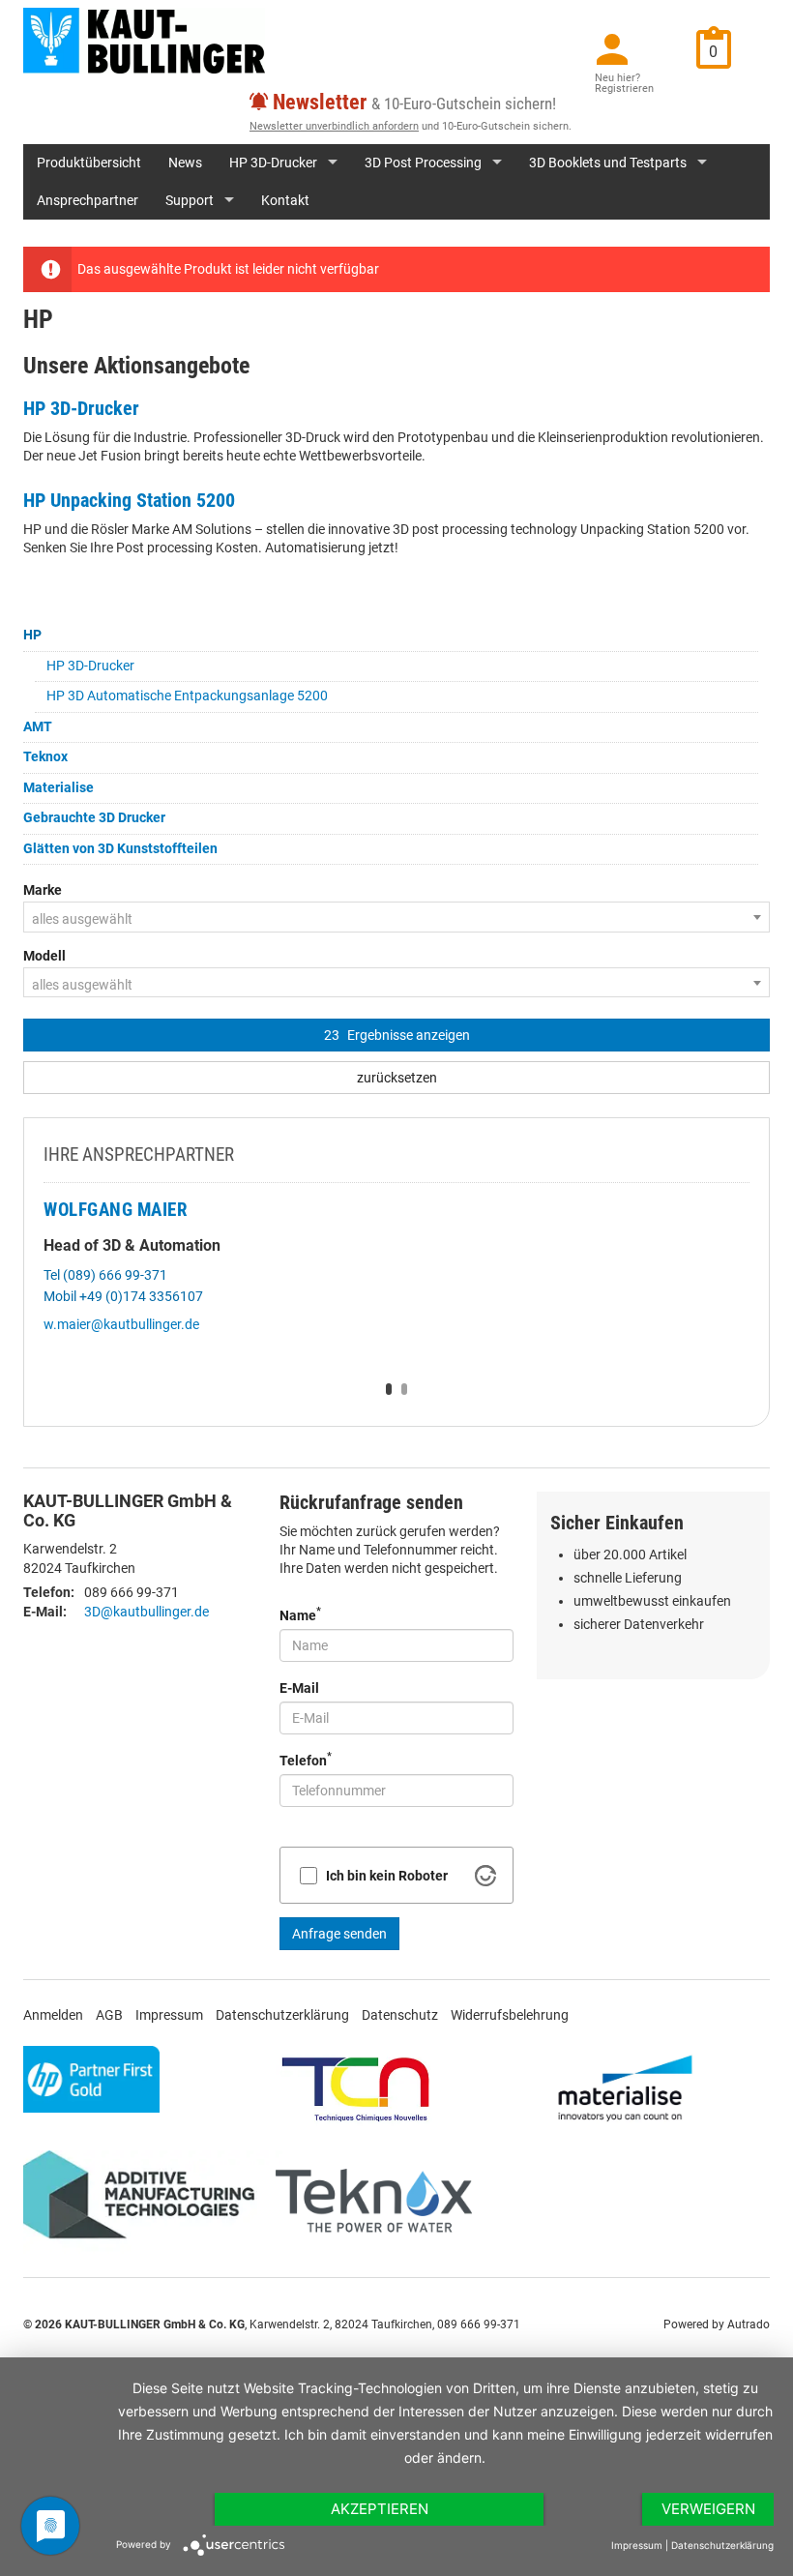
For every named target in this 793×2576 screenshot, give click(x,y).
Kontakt (285, 200)
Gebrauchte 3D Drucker (94, 817)
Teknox (45, 756)
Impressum (169, 2015)
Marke (43, 890)
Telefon (306, 1759)
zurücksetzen (397, 1078)
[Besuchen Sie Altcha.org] (485, 1876)
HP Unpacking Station (107, 500)
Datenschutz (400, 2015)
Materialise (59, 787)
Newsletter (320, 102)
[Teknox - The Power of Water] (374, 2201)
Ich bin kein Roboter (387, 1876)
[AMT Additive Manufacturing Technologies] (147, 2201)
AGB (109, 2015)
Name (300, 1614)
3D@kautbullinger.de (147, 1612)
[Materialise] (625, 2087)
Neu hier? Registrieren (624, 83)
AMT (38, 726)
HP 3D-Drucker (273, 163)
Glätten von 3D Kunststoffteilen (120, 848)
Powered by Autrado (717, 2324)
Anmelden (53, 2015)
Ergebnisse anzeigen (397, 1035)
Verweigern (708, 2509)
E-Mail (299, 1688)
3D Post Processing (423, 163)
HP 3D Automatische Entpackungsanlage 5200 (187, 696)
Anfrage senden (339, 1934)
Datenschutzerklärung (282, 2015)
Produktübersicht (89, 163)
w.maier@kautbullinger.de (121, 1324)
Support (190, 200)
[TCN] (356, 2087)
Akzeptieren (380, 2509)
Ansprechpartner (88, 200)
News (185, 163)
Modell (44, 956)
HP (32, 635)
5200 (213, 500)
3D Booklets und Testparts (608, 163)
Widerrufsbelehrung (510, 2015)
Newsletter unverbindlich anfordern (334, 126)
